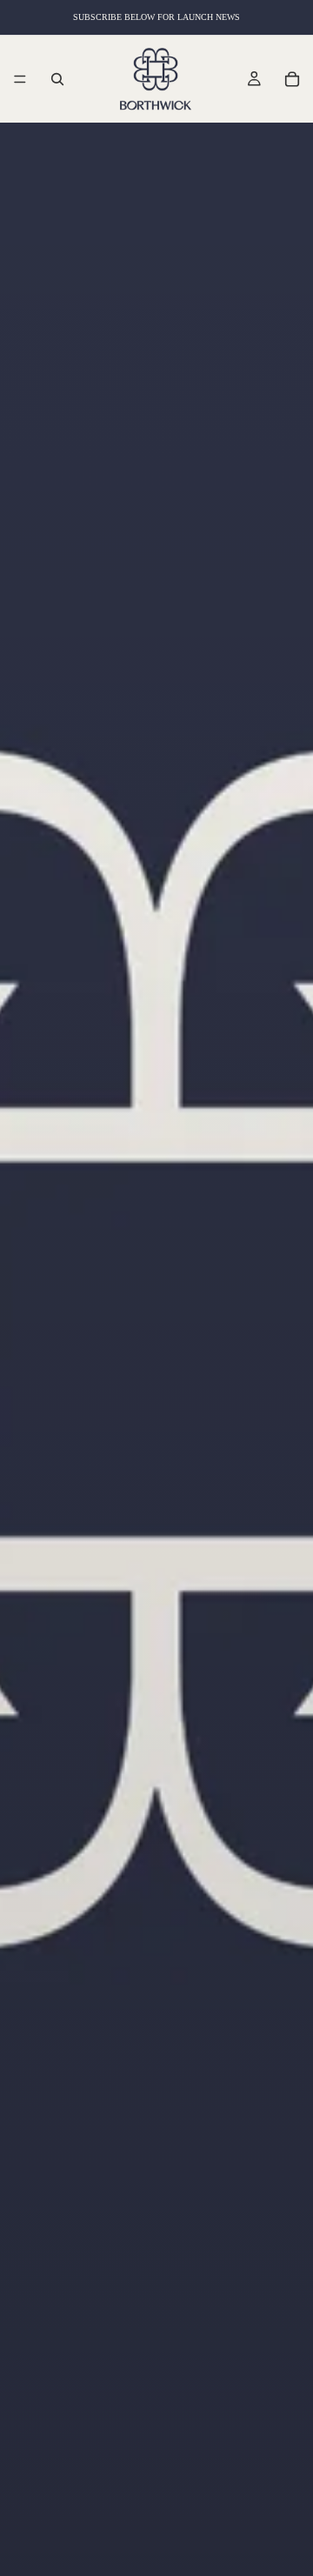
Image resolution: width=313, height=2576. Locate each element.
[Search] (57, 79)
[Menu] (20, 79)
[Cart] (292, 79)
